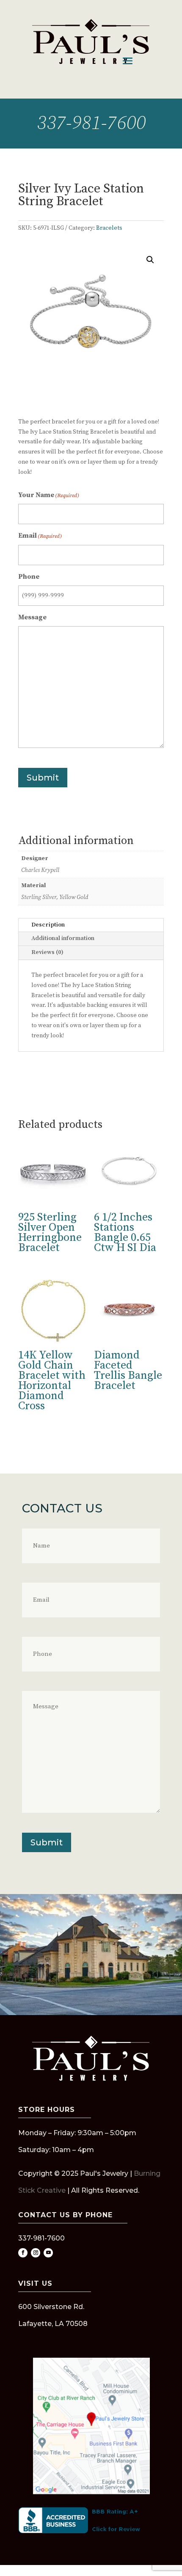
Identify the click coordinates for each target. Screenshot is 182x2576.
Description (48, 925)
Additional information (63, 938)
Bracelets (109, 228)
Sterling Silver (39, 897)
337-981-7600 (91, 124)
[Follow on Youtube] (48, 2253)
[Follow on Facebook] (23, 2253)
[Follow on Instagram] (36, 2253)
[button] (150, 260)
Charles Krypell (40, 870)
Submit (43, 778)
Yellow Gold (74, 897)
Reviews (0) (47, 952)
